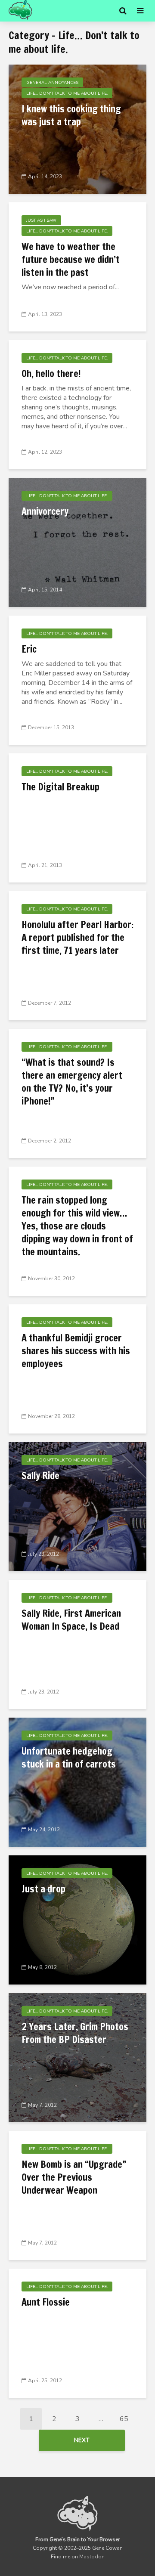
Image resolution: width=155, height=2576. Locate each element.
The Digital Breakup (60, 787)
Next (82, 2440)
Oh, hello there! (51, 374)
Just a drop (43, 1889)
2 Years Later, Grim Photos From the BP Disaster (75, 2033)
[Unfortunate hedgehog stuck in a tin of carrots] (77, 1782)
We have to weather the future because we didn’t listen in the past (71, 260)
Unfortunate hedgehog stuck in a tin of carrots (69, 1758)
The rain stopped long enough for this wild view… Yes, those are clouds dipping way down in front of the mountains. (77, 1226)
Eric (29, 649)
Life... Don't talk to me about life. (67, 93)
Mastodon (92, 2557)
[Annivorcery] (77, 542)
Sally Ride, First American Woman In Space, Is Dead (71, 1620)
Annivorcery (45, 511)
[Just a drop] (77, 1920)
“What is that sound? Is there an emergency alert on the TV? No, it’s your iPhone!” (72, 1082)
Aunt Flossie (46, 2302)
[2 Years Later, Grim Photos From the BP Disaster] (77, 2057)
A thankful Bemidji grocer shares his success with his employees (76, 1351)
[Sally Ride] (77, 1506)
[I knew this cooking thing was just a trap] (77, 129)
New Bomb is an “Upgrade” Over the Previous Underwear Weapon (74, 2177)
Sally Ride (40, 1476)
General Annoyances (52, 83)
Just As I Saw (41, 220)
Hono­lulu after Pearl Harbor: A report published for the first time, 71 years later (77, 938)
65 (124, 2419)
